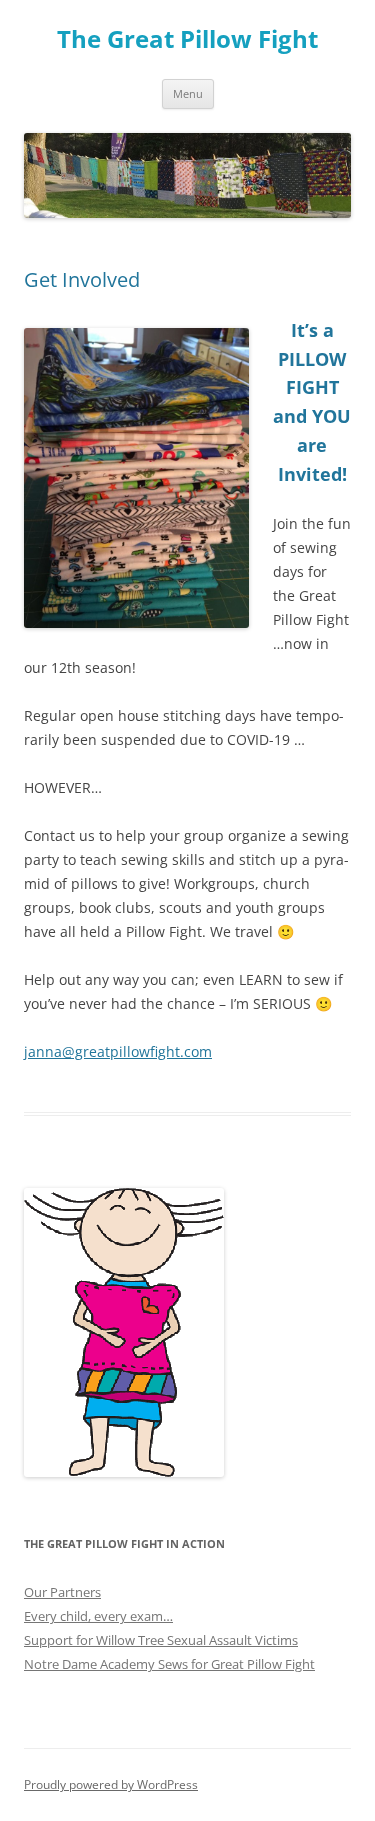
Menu (188, 93)
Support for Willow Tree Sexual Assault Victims (161, 1640)
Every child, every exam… (98, 1616)
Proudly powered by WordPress (111, 1784)
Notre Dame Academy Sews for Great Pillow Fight (169, 1664)
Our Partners (62, 1592)
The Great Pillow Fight (187, 39)
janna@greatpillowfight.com (118, 1051)
